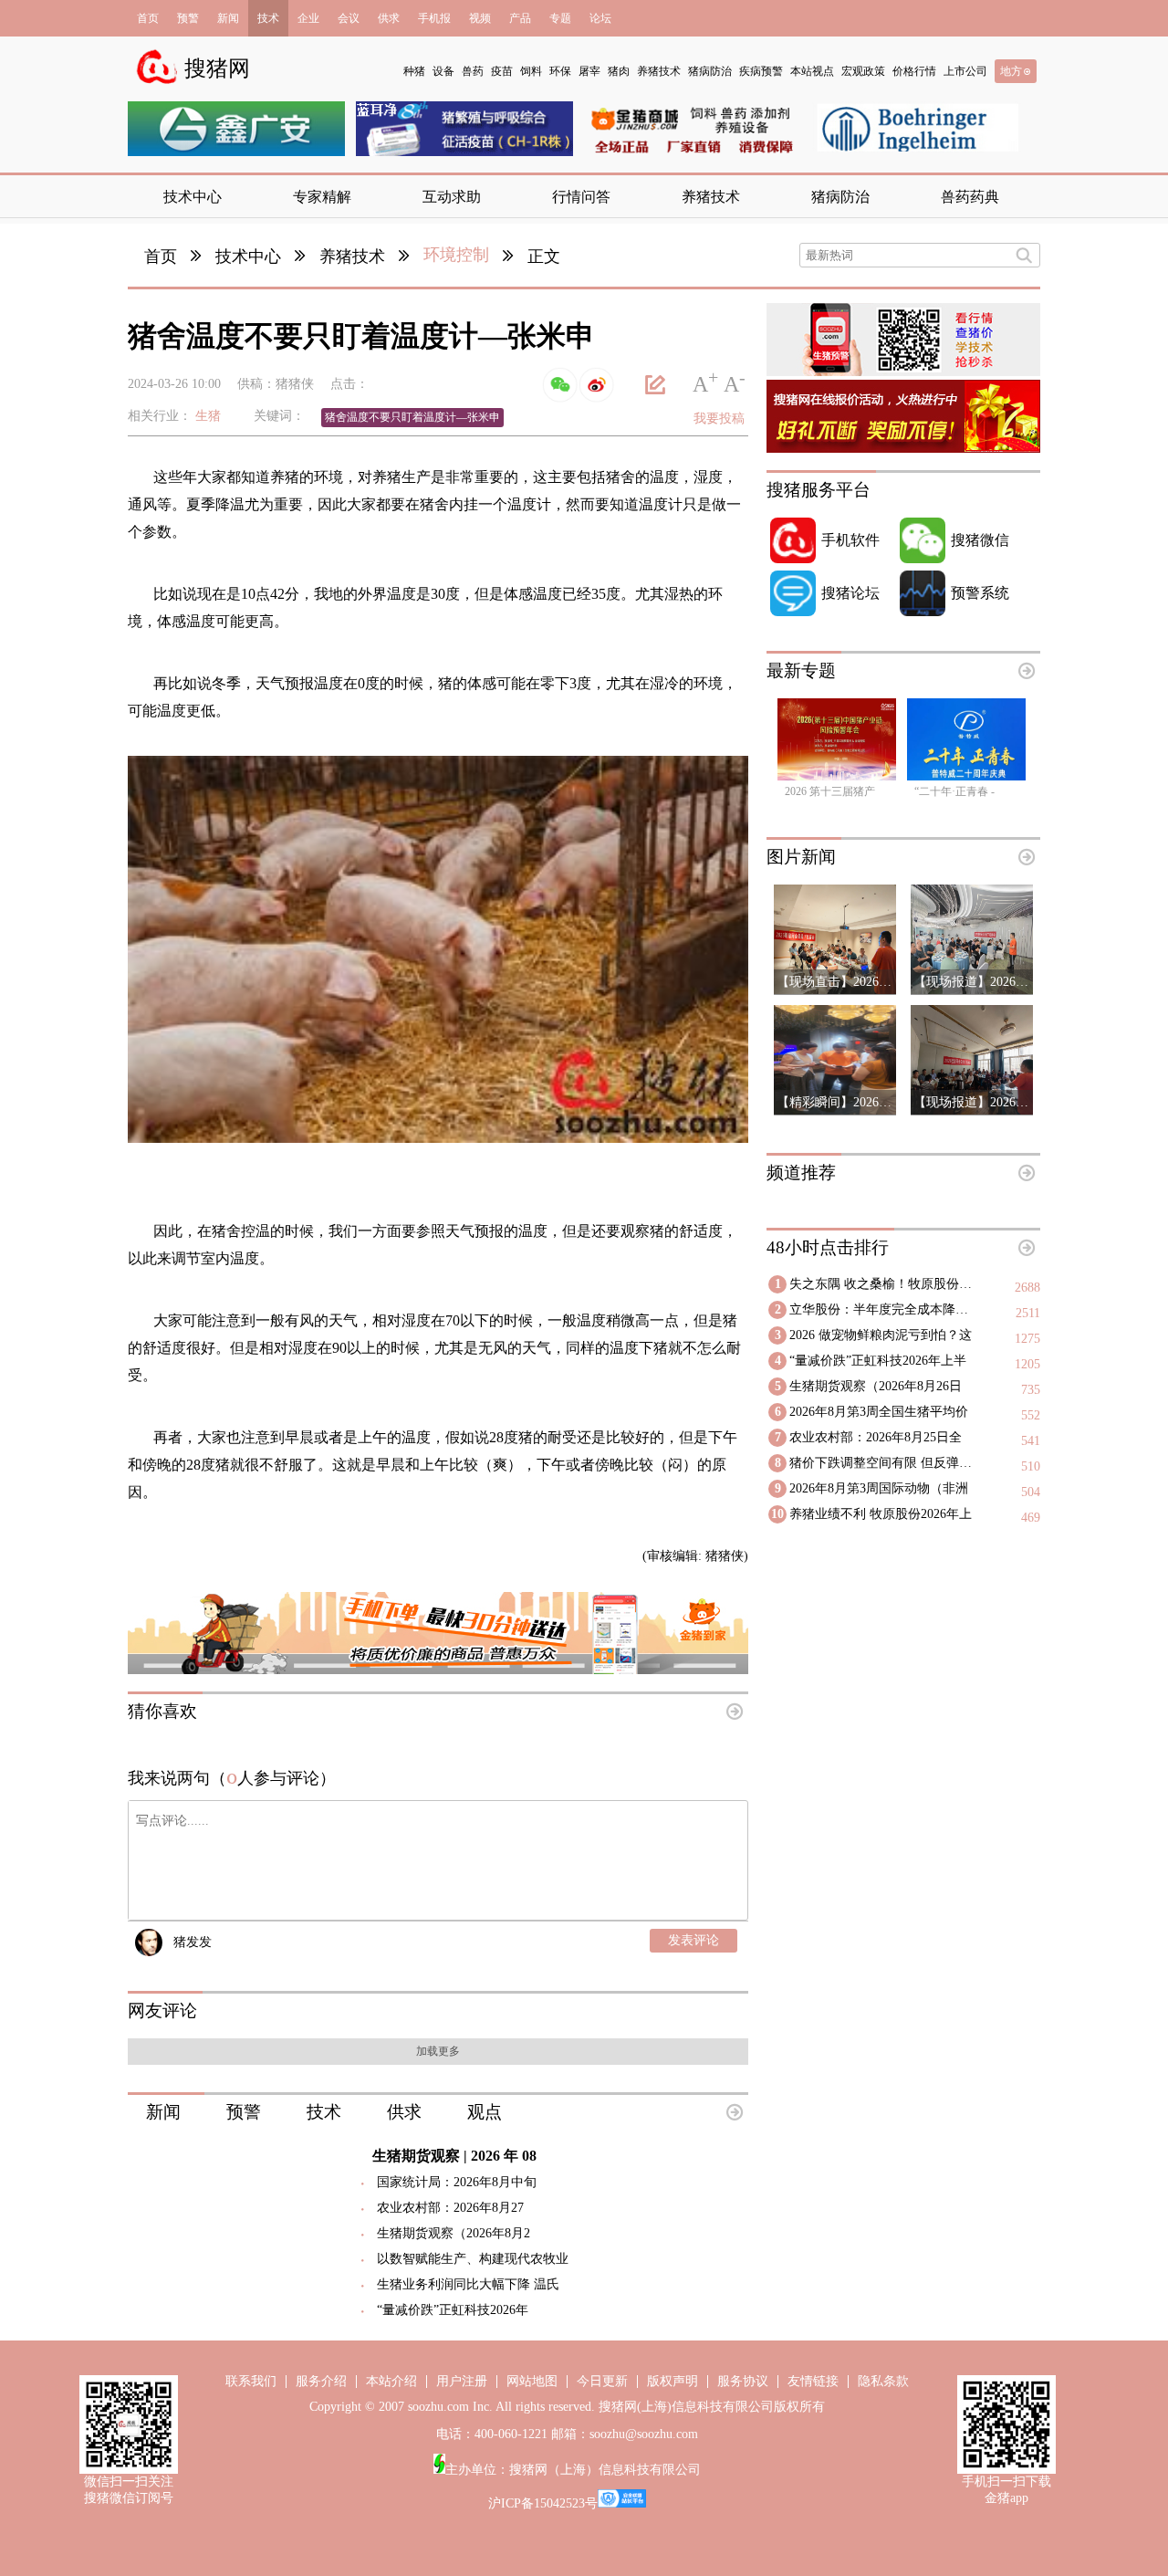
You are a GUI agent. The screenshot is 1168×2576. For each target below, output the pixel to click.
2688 (1027, 1288)
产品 (520, 18)
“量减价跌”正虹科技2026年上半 (878, 1361)
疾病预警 (761, 71)
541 (1031, 1441)
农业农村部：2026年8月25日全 (876, 1437)
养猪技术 (659, 71)
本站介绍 (391, 2381)
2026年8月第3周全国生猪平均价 (879, 1412)
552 (1031, 1415)
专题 (560, 18)
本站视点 (812, 71)
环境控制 (456, 255)
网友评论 (162, 2011)
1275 (1027, 1339)
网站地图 (532, 2381)
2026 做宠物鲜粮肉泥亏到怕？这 (881, 1335)
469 (1031, 1518)
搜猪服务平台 (819, 490)
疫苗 (502, 71)
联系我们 (251, 2381)
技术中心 (248, 257)
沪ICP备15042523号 (543, 2503)
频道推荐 (801, 1173)
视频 (480, 18)
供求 (389, 18)
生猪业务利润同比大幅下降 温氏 (468, 2284)
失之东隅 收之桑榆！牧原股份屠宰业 (885, 1284)
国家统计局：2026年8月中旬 (457, 2182)
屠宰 (589, 71)
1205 (1027, 1364)
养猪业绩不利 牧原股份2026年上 (881, 1514)
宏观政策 (863, 71)
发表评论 (693, 1940)
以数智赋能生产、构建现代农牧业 (473, 2259)
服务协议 (743, 2381)
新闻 (228, 18)
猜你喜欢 (162, 1711)
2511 (1028, 1313)
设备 (443, 71)
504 (1031, 1492)
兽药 (473, 71)
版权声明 (673, 2381)
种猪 (414, 71)
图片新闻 (801, 857)
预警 (188, 18)
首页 (148, 18)
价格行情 (914, 71)
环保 (560, 71)
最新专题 (801, 670)
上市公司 (965, 71)
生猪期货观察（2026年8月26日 (876, 1386)
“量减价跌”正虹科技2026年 (453, 2310)
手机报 (434, 18)
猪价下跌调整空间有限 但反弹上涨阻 (885, 1463)
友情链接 (813, 2381)
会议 (349, 18)
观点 (485, 2112)
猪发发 (193, 1942)
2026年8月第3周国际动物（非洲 (879, 1488)
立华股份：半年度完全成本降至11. (885, 1309)
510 (1031, 1466)
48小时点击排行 (828, 1247)
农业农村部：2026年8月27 (450, 2208)
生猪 (208, 416)
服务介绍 (321, 2381)
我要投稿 (719, 419)
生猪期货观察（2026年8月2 (454, 2233)
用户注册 (462, 2381)
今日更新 (602, 2381)
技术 (268, 18)
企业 (308, 18)
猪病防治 (710, 71)
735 (1031, 1390)
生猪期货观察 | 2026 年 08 (454, 2156)
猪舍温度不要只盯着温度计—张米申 (412, 417)
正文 (544, 257)
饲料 (531, 71)
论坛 (600, 18)
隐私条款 (883, 2381)
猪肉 (619, 71)
